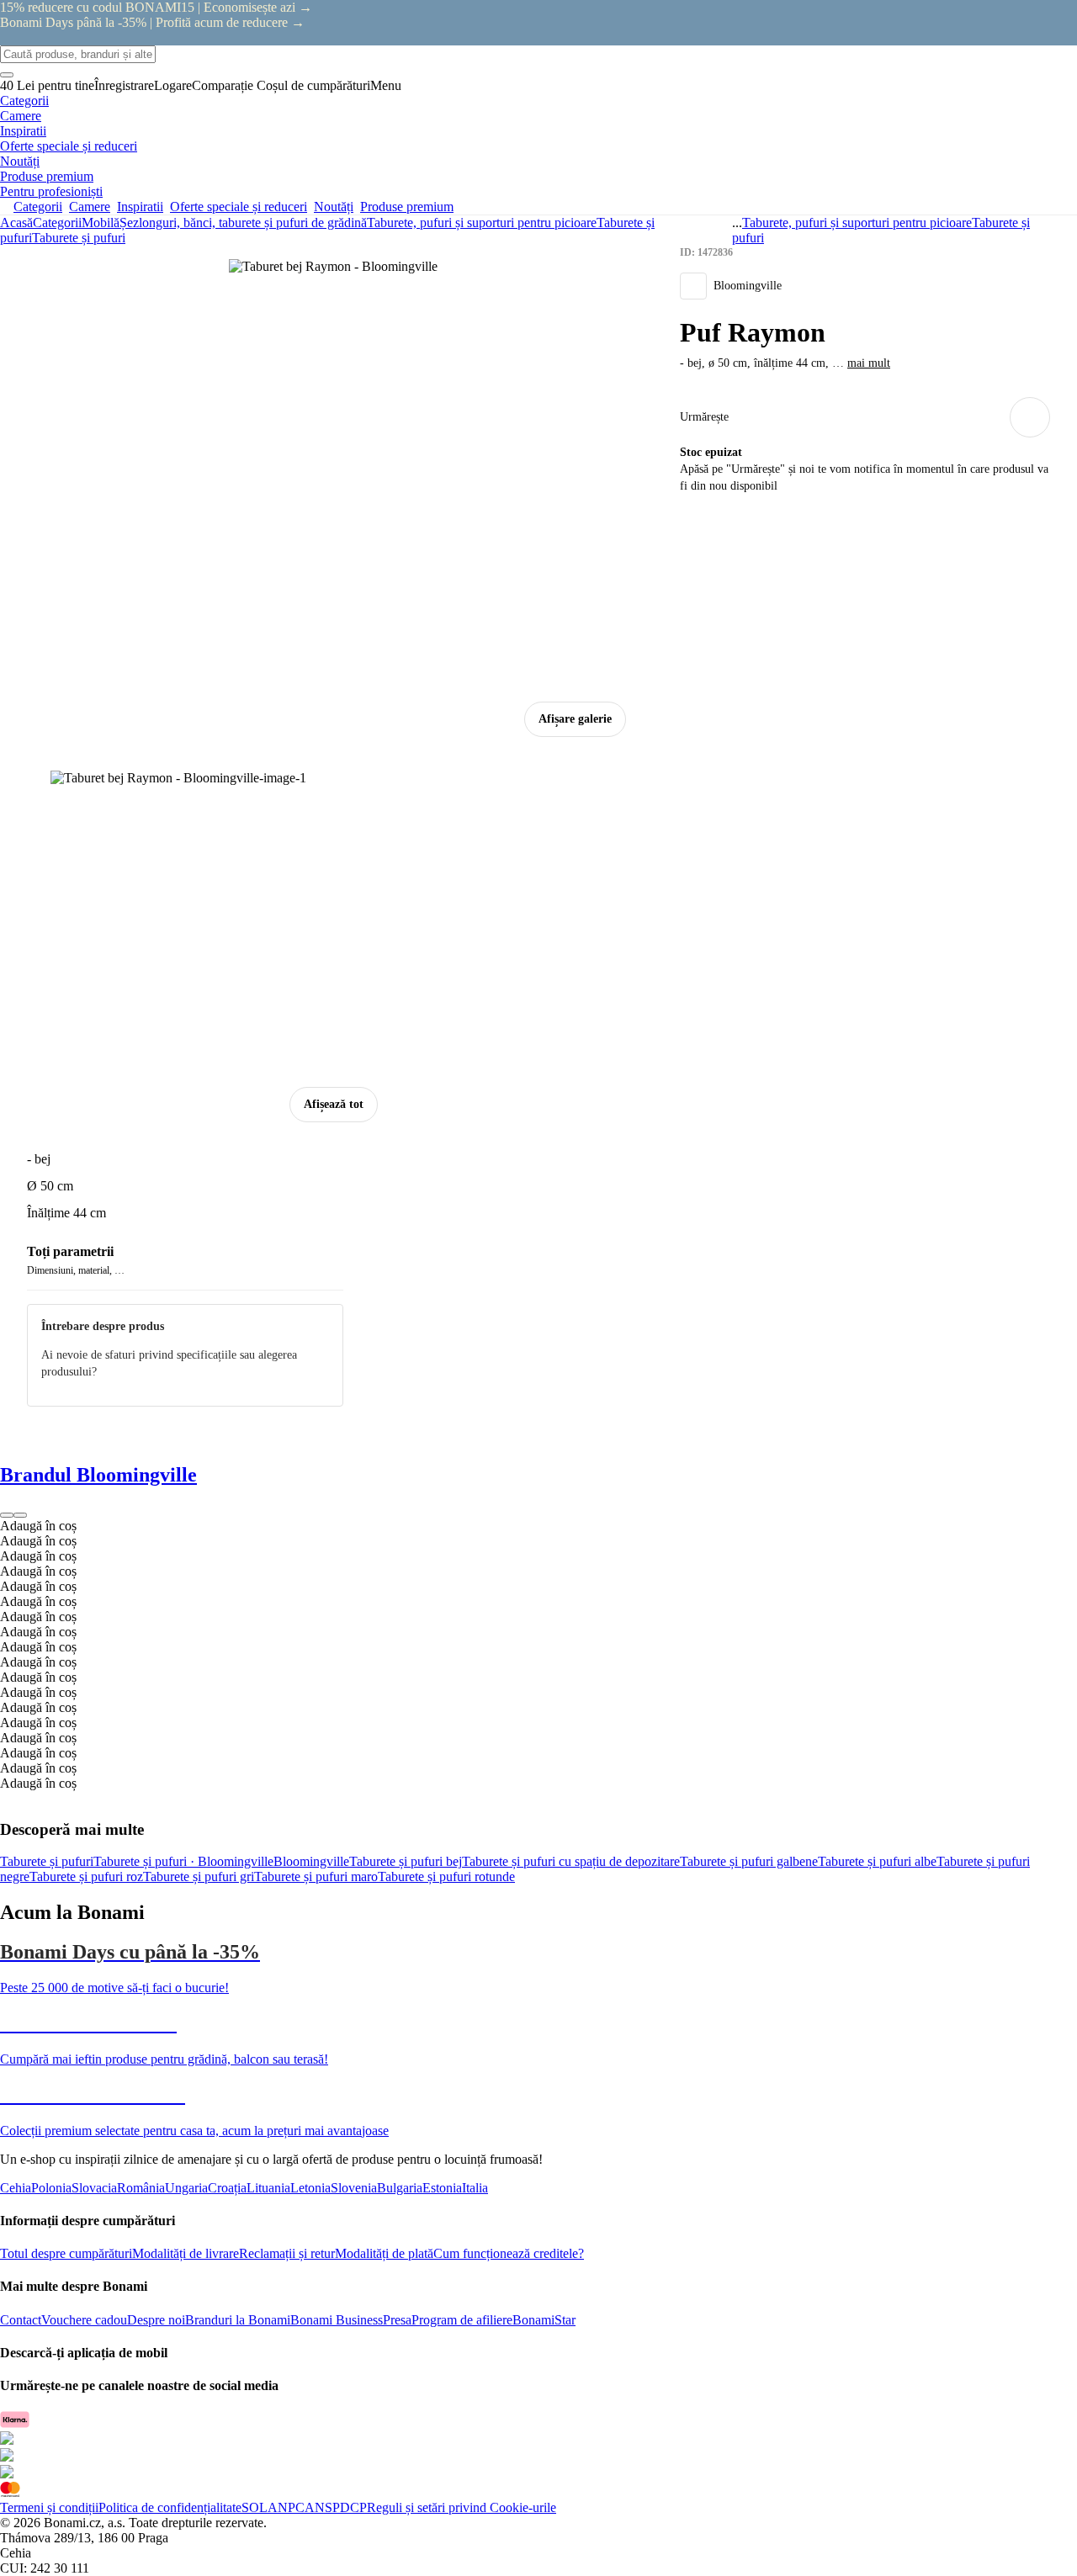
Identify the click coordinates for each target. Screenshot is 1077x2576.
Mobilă (101, 223)
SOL (255, 2507)
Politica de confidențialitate (170, 2507)
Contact (21, 2320)
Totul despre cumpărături (66, 2253)
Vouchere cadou (84, 2320)
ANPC (286, 2507)
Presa (397, 2320)
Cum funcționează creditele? (509, 2253)
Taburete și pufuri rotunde (446, 1876)
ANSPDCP (336, 2507)
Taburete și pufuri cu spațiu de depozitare (571, 1861)
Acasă (16, 223)
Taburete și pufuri (79, 238)
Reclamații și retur (287, 2253)
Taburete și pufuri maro (316, 1876)
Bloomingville (311, 1861)
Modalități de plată (384, 2253)
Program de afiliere (462, 2320)
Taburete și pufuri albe (877, 1861)
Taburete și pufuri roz (86, 1876)
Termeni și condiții (49, 2507)
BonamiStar (544, 2320)
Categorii (57, 223)
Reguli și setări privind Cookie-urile (462, 2507)
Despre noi (156, 2320)
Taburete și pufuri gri (199, 1876)
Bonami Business (337, 2320)
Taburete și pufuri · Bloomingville (183, 1861)
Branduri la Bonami (238, 2320)
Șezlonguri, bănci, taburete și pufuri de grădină (243, 223)
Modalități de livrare (186, 2253)
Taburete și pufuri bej (406, 1861)
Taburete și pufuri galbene (749, 1861)
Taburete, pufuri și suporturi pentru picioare (482, 223)
